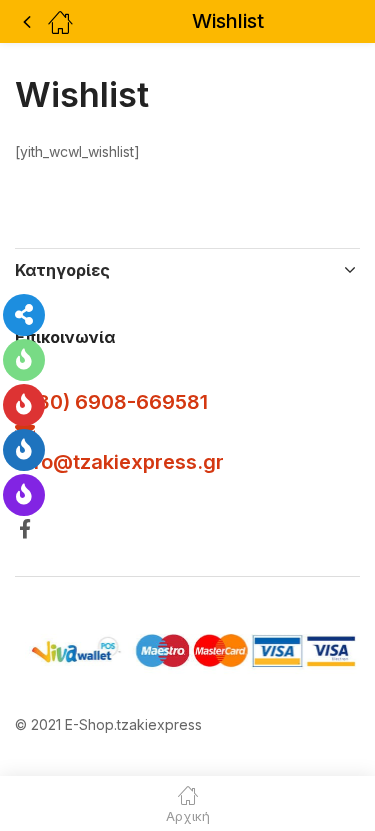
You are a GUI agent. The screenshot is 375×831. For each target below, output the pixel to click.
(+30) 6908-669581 (111, 402)
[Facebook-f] (24, 528)
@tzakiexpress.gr (138, 462)
